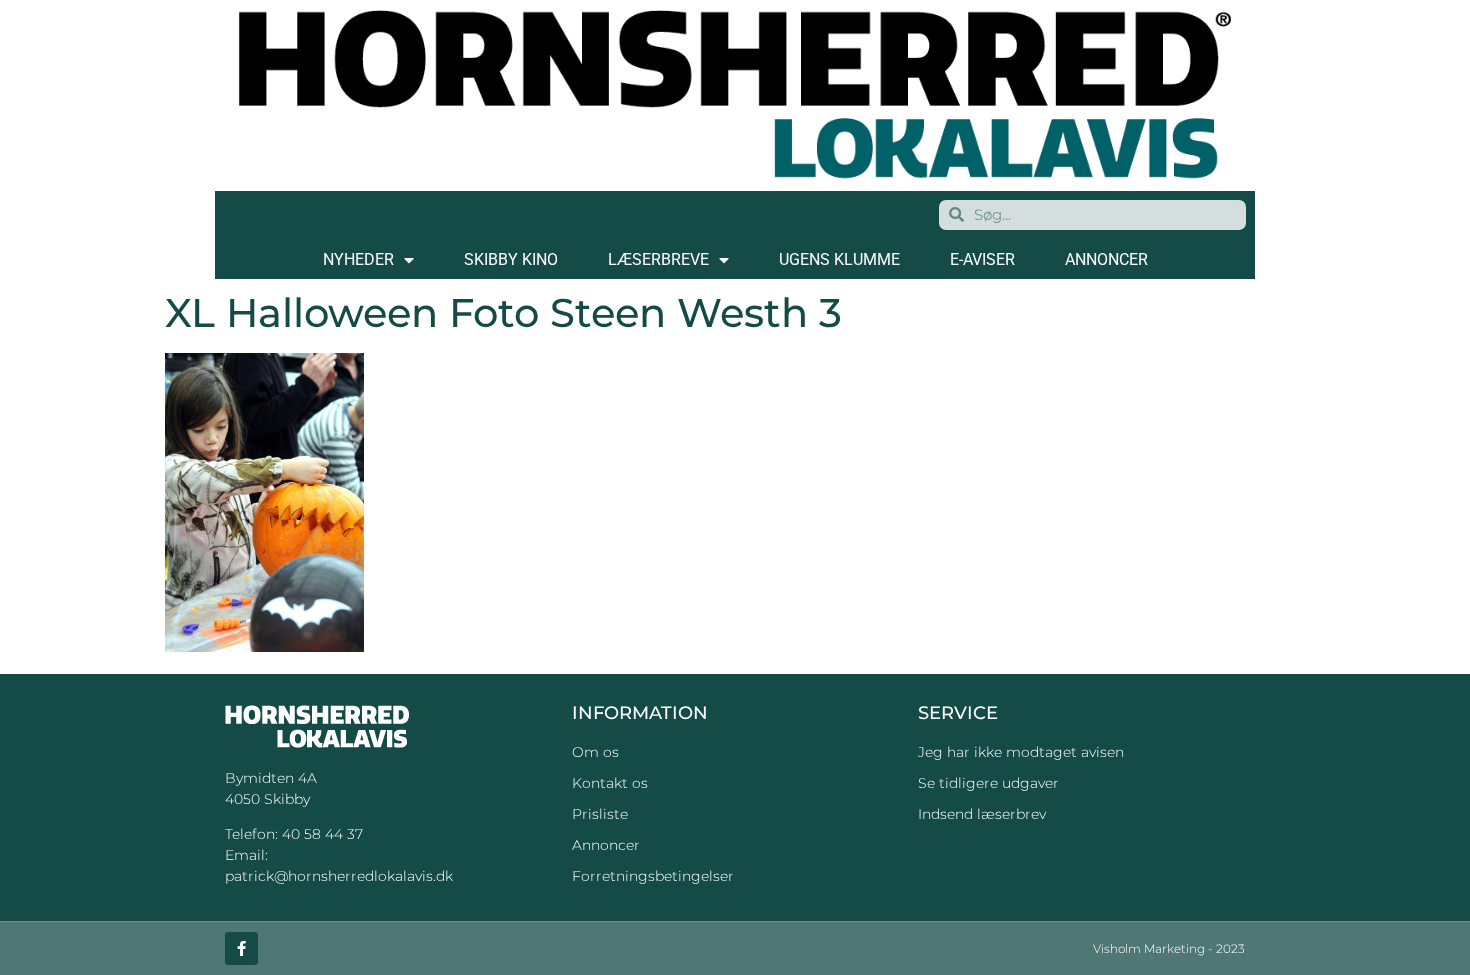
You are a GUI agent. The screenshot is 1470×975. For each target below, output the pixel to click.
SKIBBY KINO (511, 259)
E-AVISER (982, 259)
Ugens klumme (839, 259)
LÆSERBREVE (658, 259)
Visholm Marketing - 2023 (1169, 948)
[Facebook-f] (241, 948)
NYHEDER (358, 259)
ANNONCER (1106, 259)
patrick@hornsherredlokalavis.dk (339, 876)
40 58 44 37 (322, 834)
